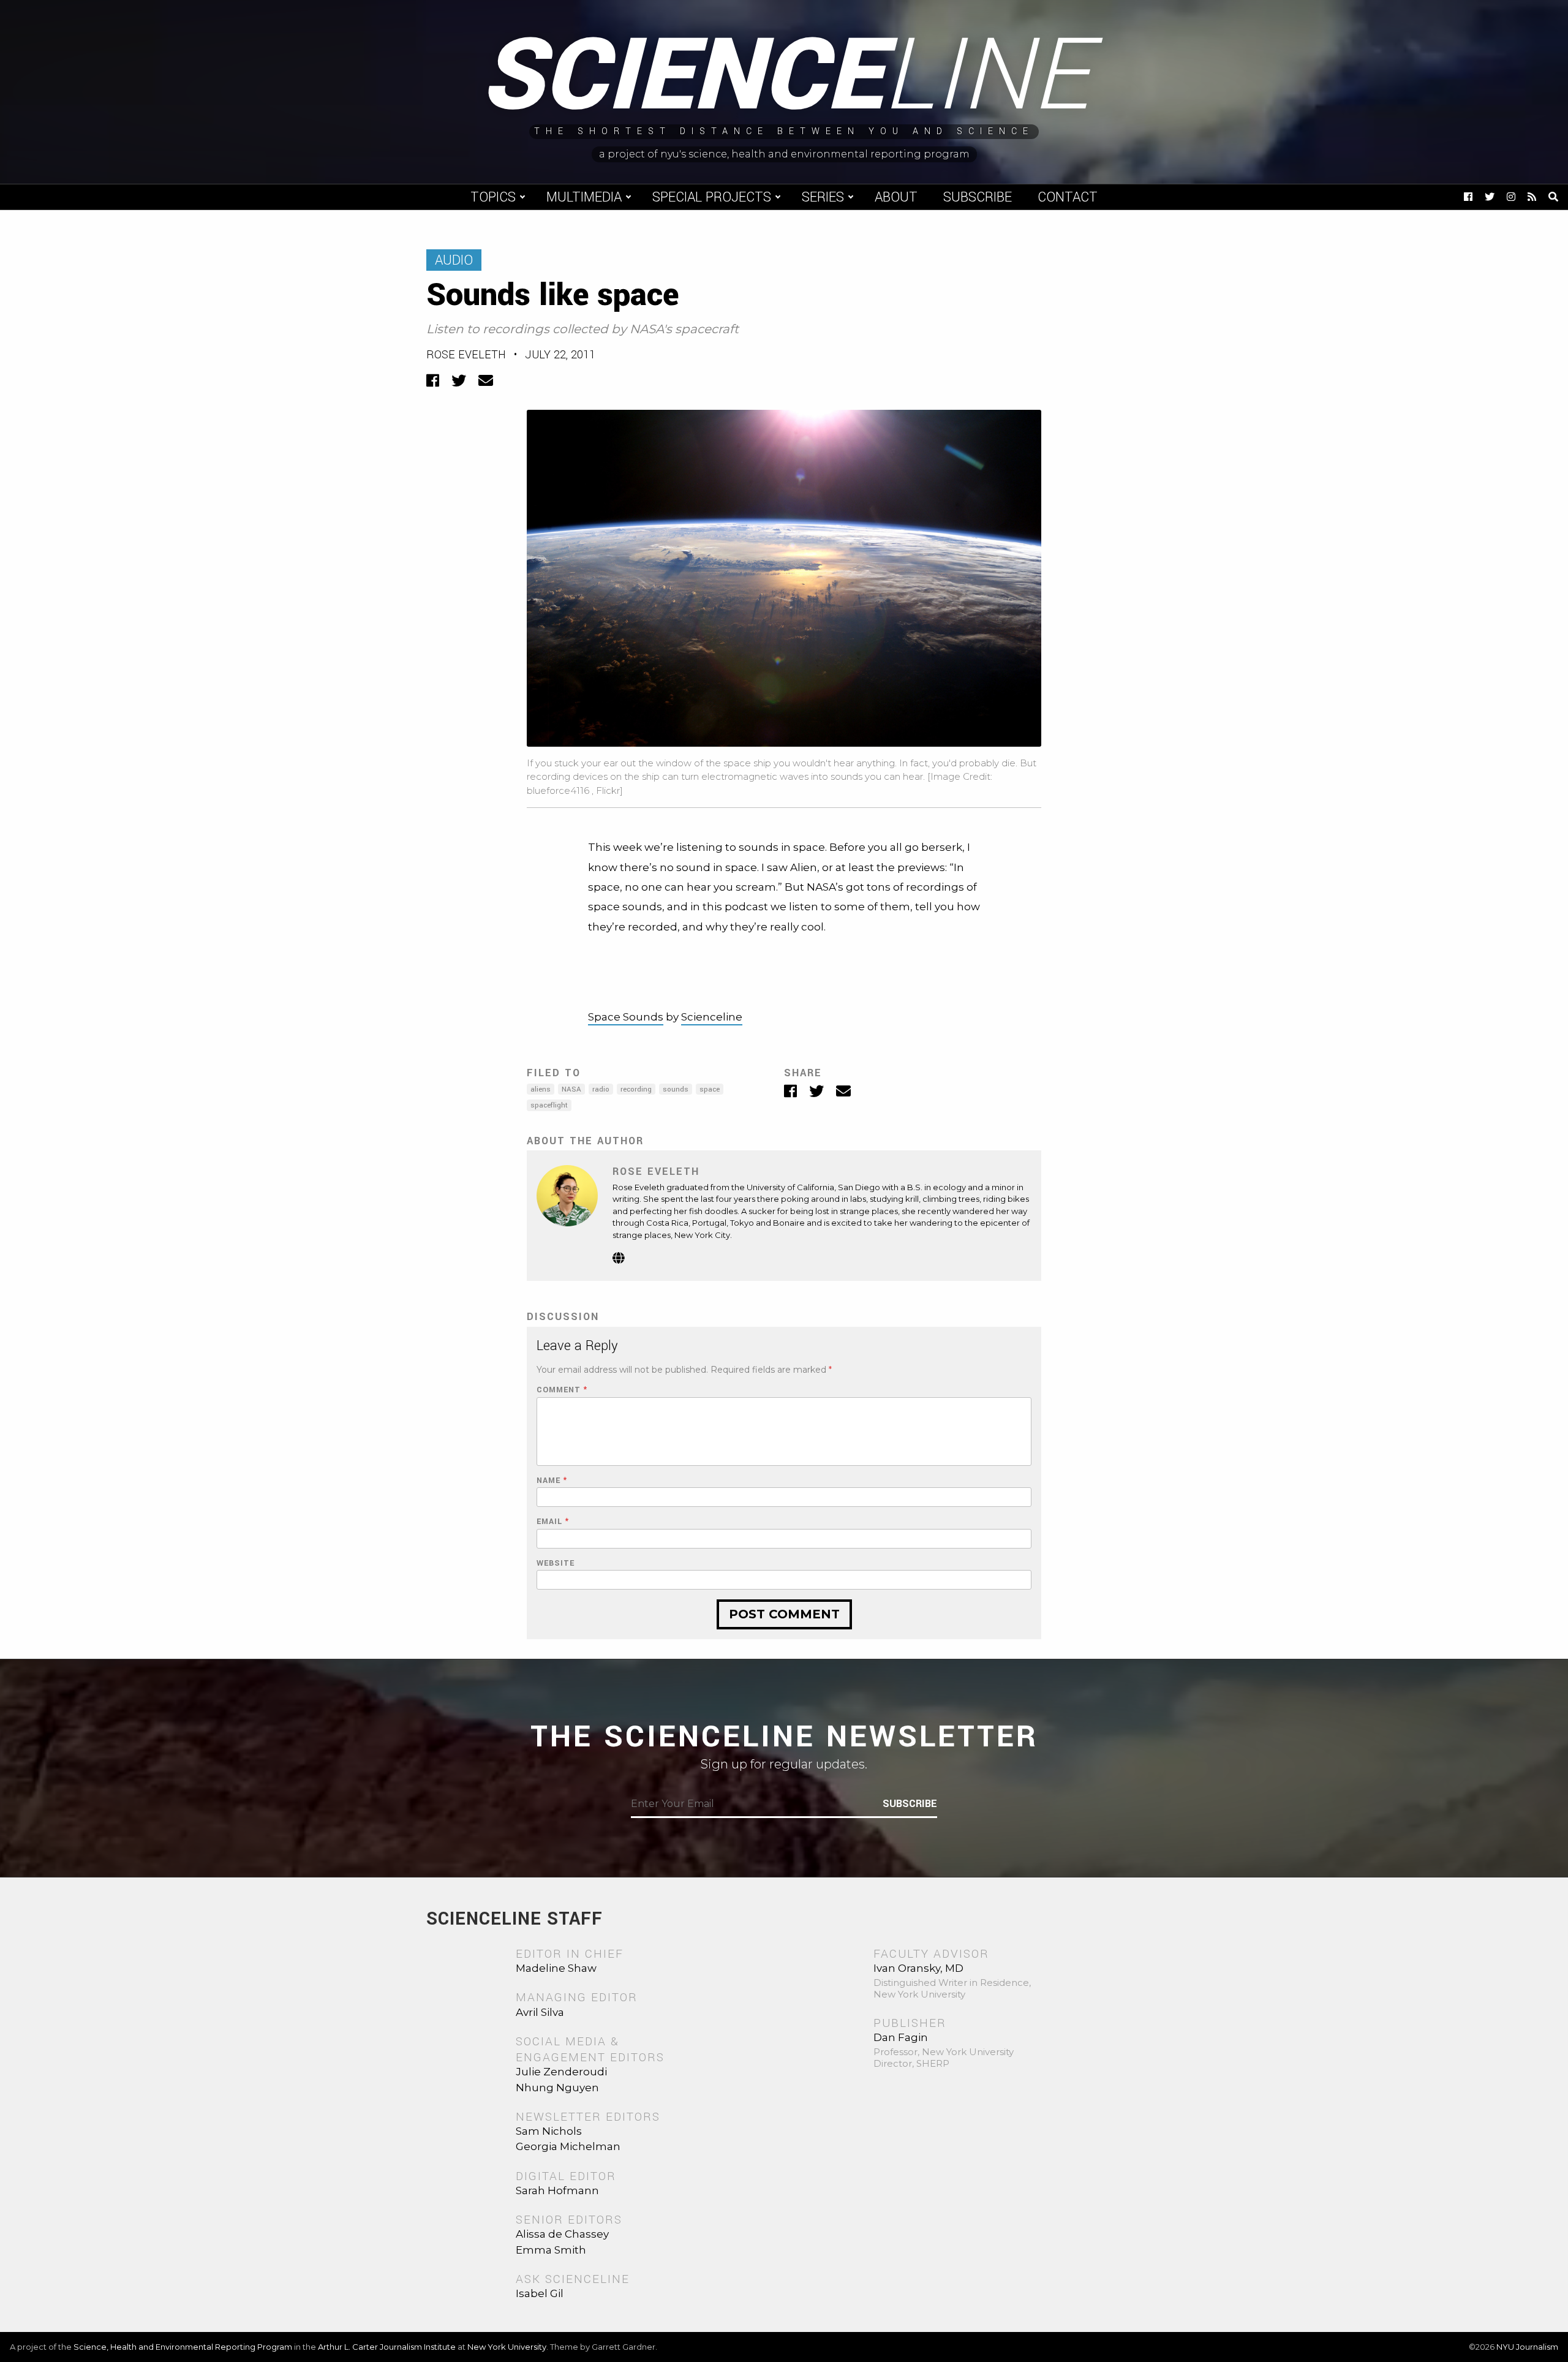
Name (552, 1481)
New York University (507, 2347)
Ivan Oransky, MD (918, 1968)
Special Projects (712, 197)
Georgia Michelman (568, 2146)
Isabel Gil (540, 2293)
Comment (562, 1390)
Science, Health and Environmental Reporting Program (183, 2347)
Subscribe (978, 197)
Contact (1068, 197)
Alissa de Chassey (562, 2234)
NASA (571, 1089)
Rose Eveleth (466, 355)
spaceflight (549, 1105)
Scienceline (712, 1017)
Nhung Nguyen (557, 2088)
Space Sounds (626, 1017)
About (896, 197)
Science (784, 77)
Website (556, 1564)
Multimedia (584, 197)
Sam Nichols (549, 2131)
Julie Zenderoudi (561, 2072)
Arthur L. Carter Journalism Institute (387, 2347)
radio (601, 1089)
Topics (493, 197)
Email (553, 1522)
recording (636, 1089)
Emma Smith (551, 2250)
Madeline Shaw (556, 1968)
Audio (454, 260)
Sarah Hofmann (557, 2190)
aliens (541, 1089)
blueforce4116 (559, 790)
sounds (676, 1089)
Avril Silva (540, 2012)
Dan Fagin (901, 2037)
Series (823, 197)
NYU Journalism (1527, 2347)
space (710, 1089)
